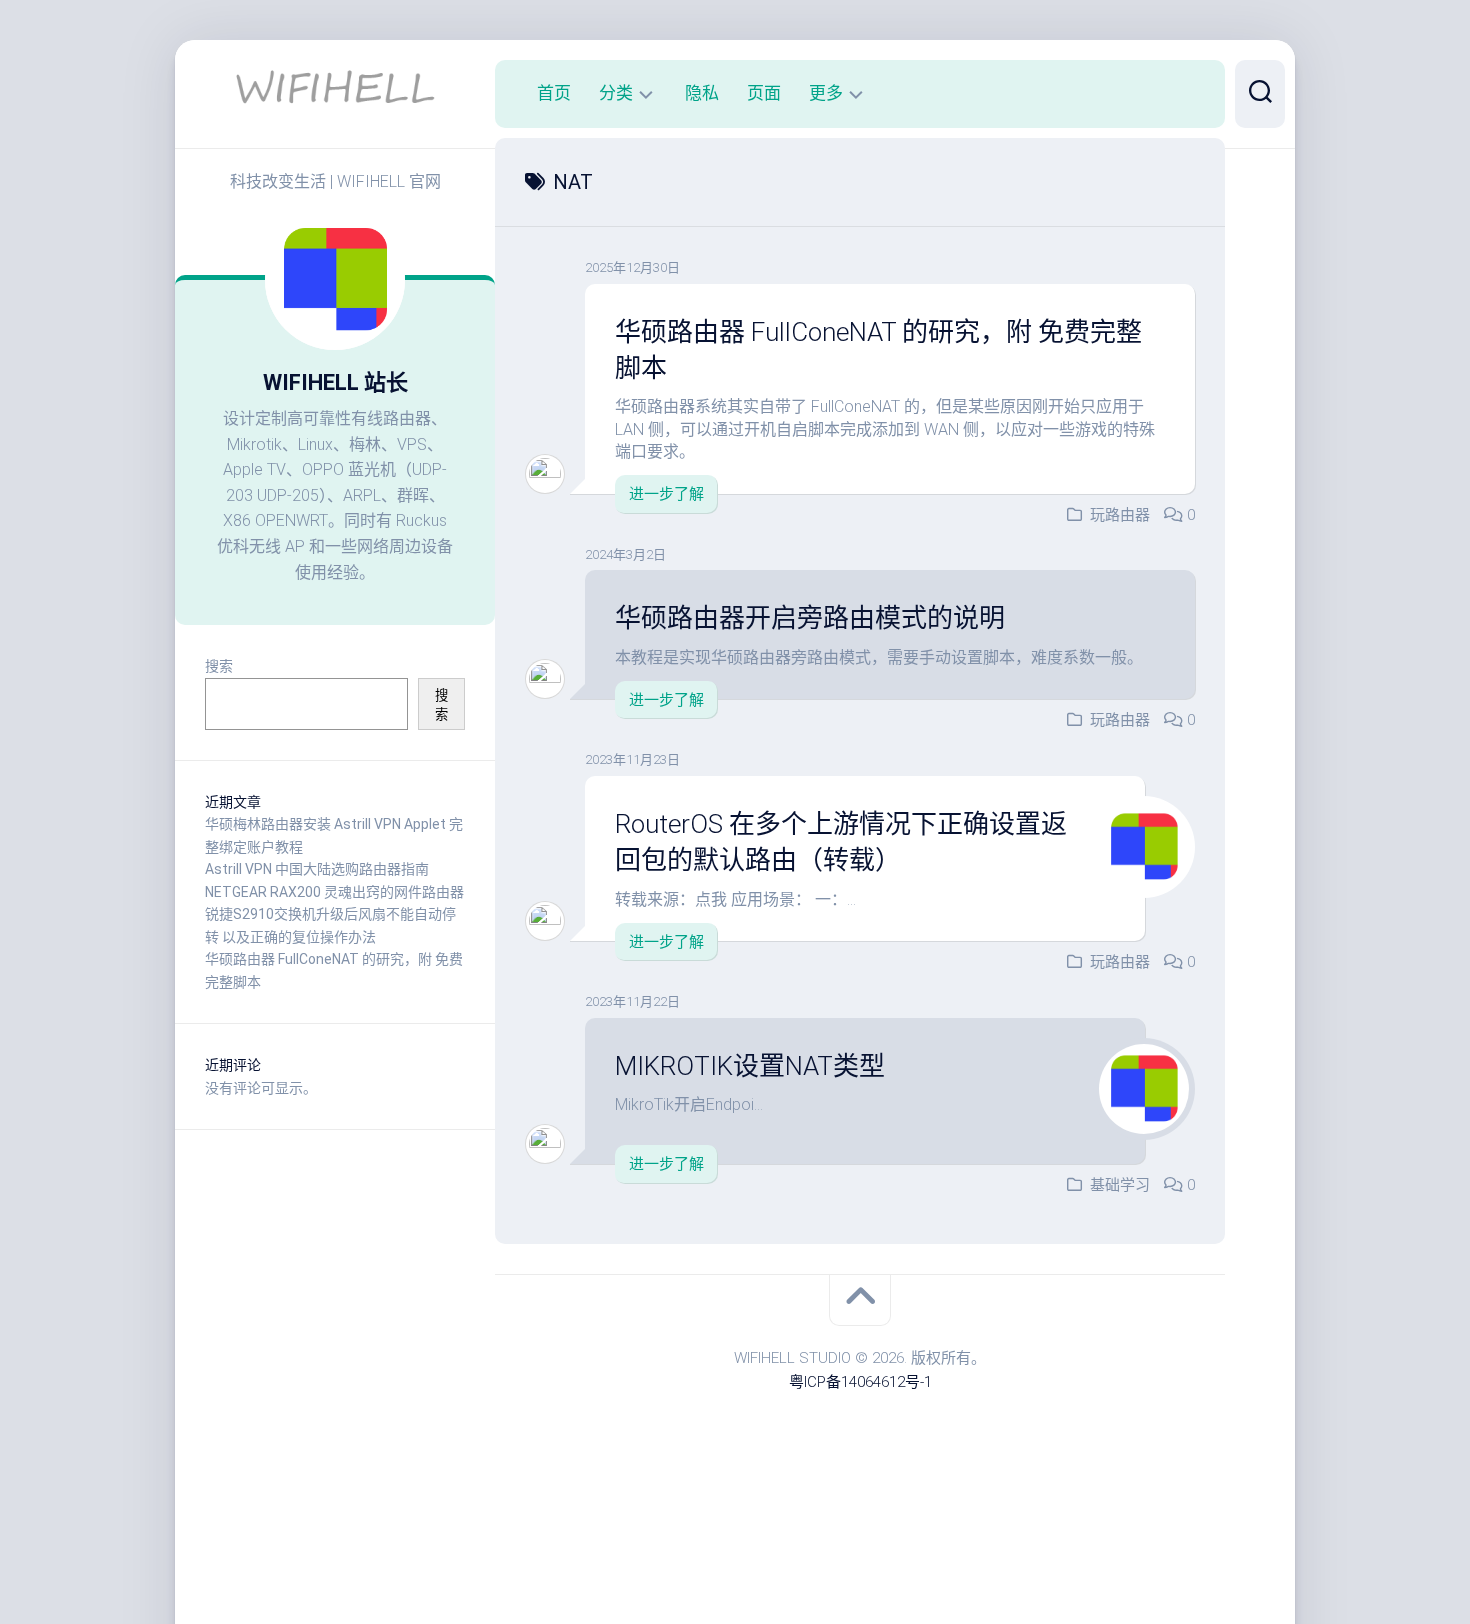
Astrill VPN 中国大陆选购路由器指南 (317, 869)
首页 (554, 93)
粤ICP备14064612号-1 (860, 1382)
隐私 (702, 93)
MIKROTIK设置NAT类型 (750, 1066)
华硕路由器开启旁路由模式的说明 (810, 618)
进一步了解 (666, 494)
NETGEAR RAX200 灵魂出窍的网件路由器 (334, 892)
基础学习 (1120, 1185)
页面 (764, 93)
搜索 (219, 666)
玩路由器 (1120, 515)
